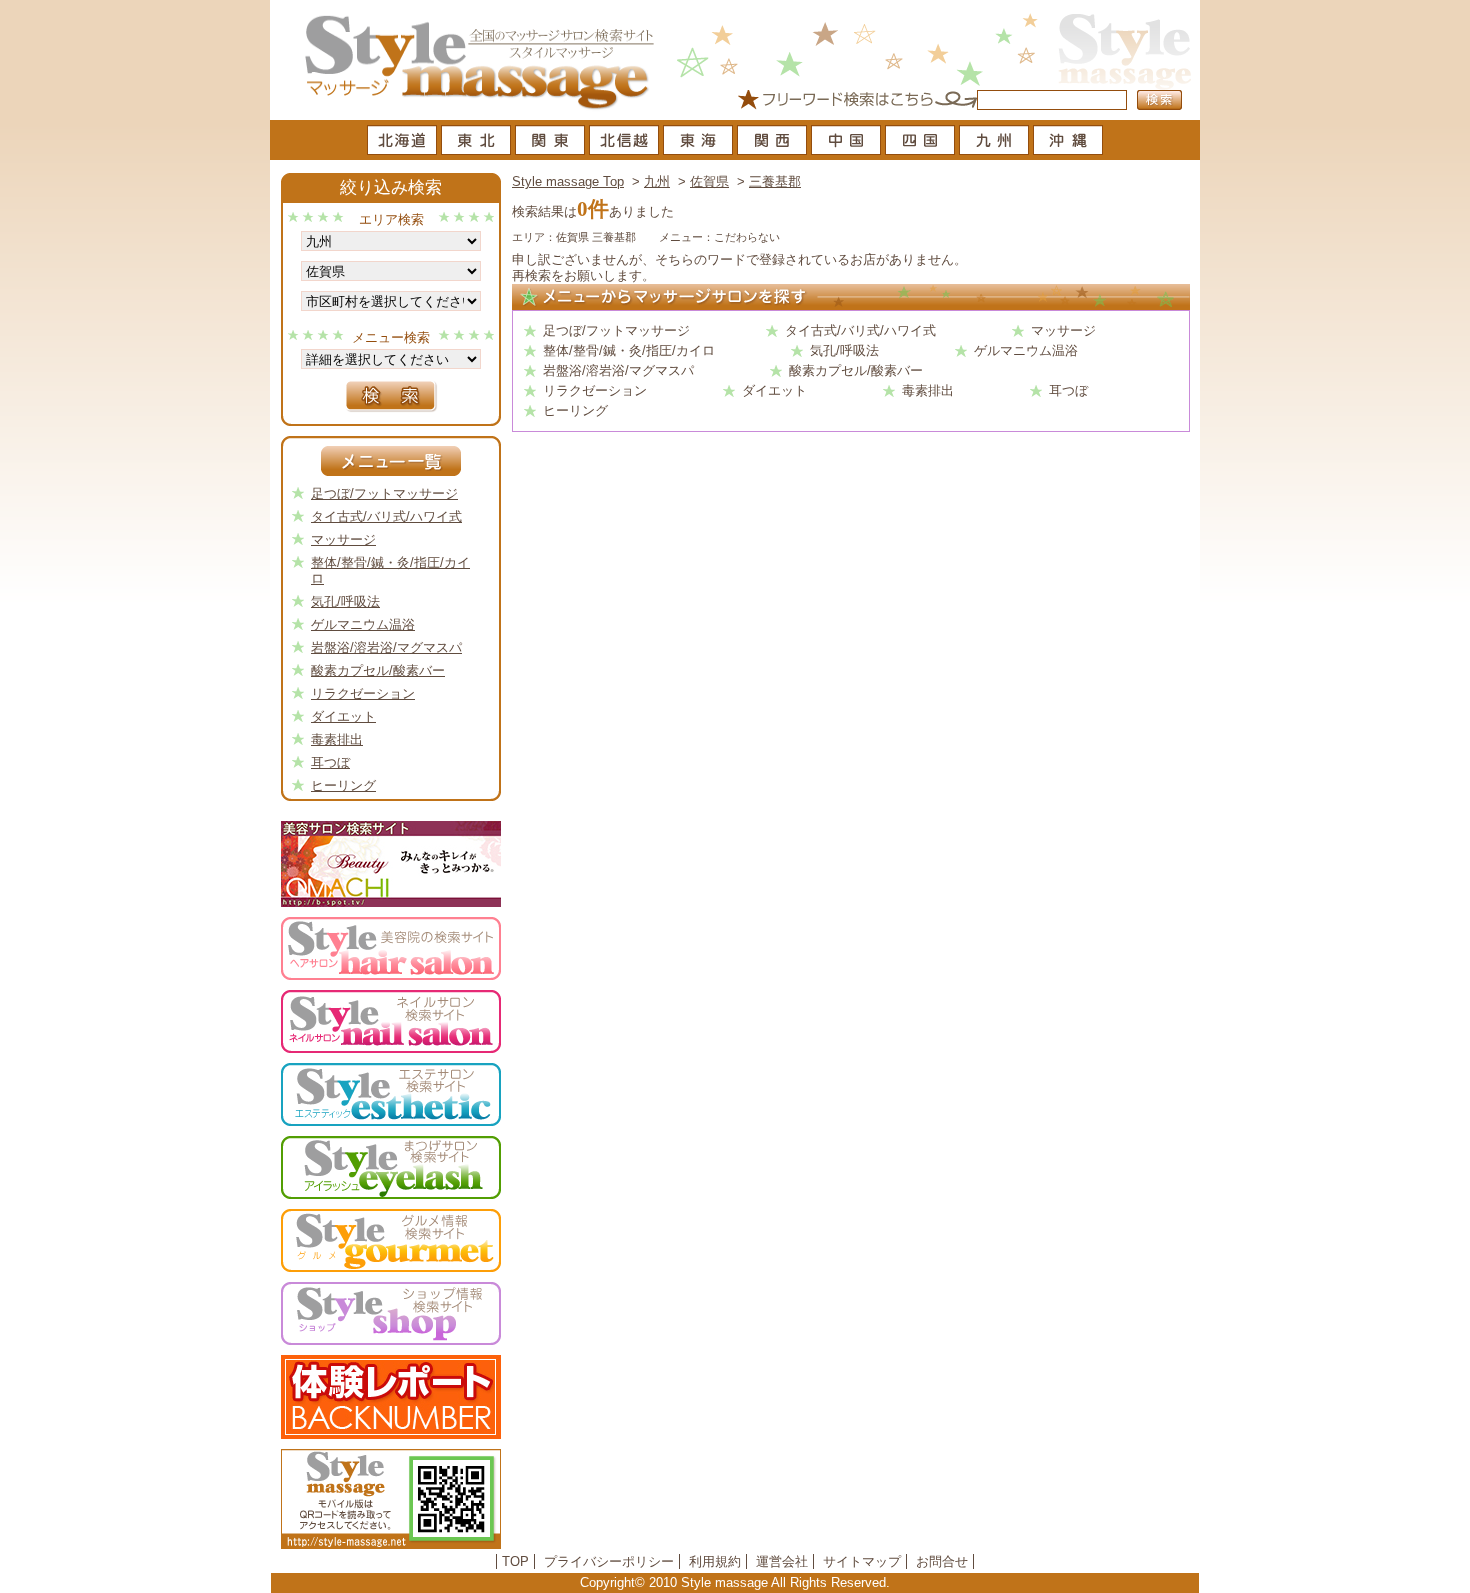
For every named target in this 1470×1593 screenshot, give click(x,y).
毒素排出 (928, 390)
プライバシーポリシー (609, 1561)
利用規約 (715, 1561)
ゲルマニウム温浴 (1026, 350)
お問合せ (942, 1561)
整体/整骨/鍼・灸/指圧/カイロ (629, 350)
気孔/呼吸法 (844, 350)
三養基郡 (775, 181)
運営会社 (782, 1561)
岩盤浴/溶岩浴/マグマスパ (618, 370)
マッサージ (1063, 330)
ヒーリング (575, 410)
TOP (515, 1561)
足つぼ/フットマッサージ (616, 330)
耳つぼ (1068, 390)
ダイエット (774, 390)
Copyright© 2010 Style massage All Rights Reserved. (735, 1582)
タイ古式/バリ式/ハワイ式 (860, 330)
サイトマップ (862, 1561)
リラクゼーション (595, 390)
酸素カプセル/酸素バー (856, 370)
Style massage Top (568, 181)
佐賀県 (709, 181)
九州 (657, 181)
